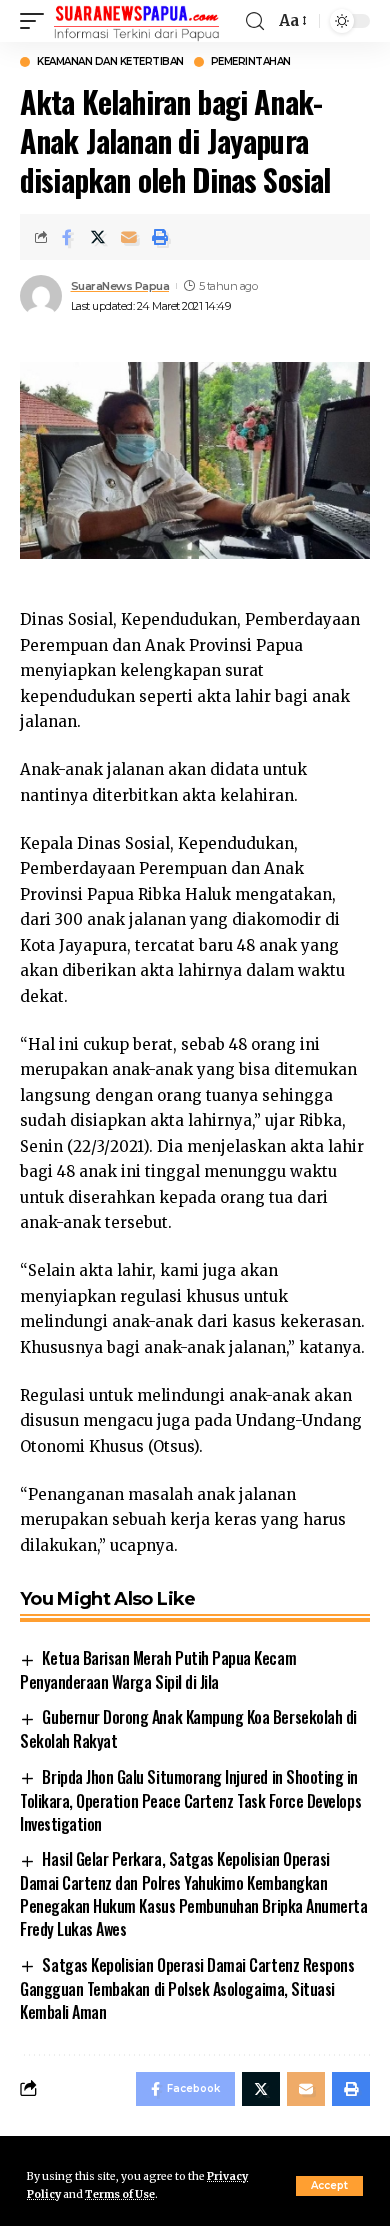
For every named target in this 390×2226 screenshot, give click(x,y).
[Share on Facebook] (67, 237)
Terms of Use (120, 2194)
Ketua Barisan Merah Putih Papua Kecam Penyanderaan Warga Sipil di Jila (158, 1670)
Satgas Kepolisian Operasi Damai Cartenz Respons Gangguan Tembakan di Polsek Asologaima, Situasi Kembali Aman (187, 1988)
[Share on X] (98, 237)
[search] (255, 21)
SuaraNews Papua (120, 286)
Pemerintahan (251, 62)
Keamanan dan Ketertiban (110, 62)
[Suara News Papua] (136, 21)
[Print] (160, 237)
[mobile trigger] (37, 21)
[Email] (129, 237)
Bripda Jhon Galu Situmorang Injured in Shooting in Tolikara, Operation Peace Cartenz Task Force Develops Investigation (190, 1800)
